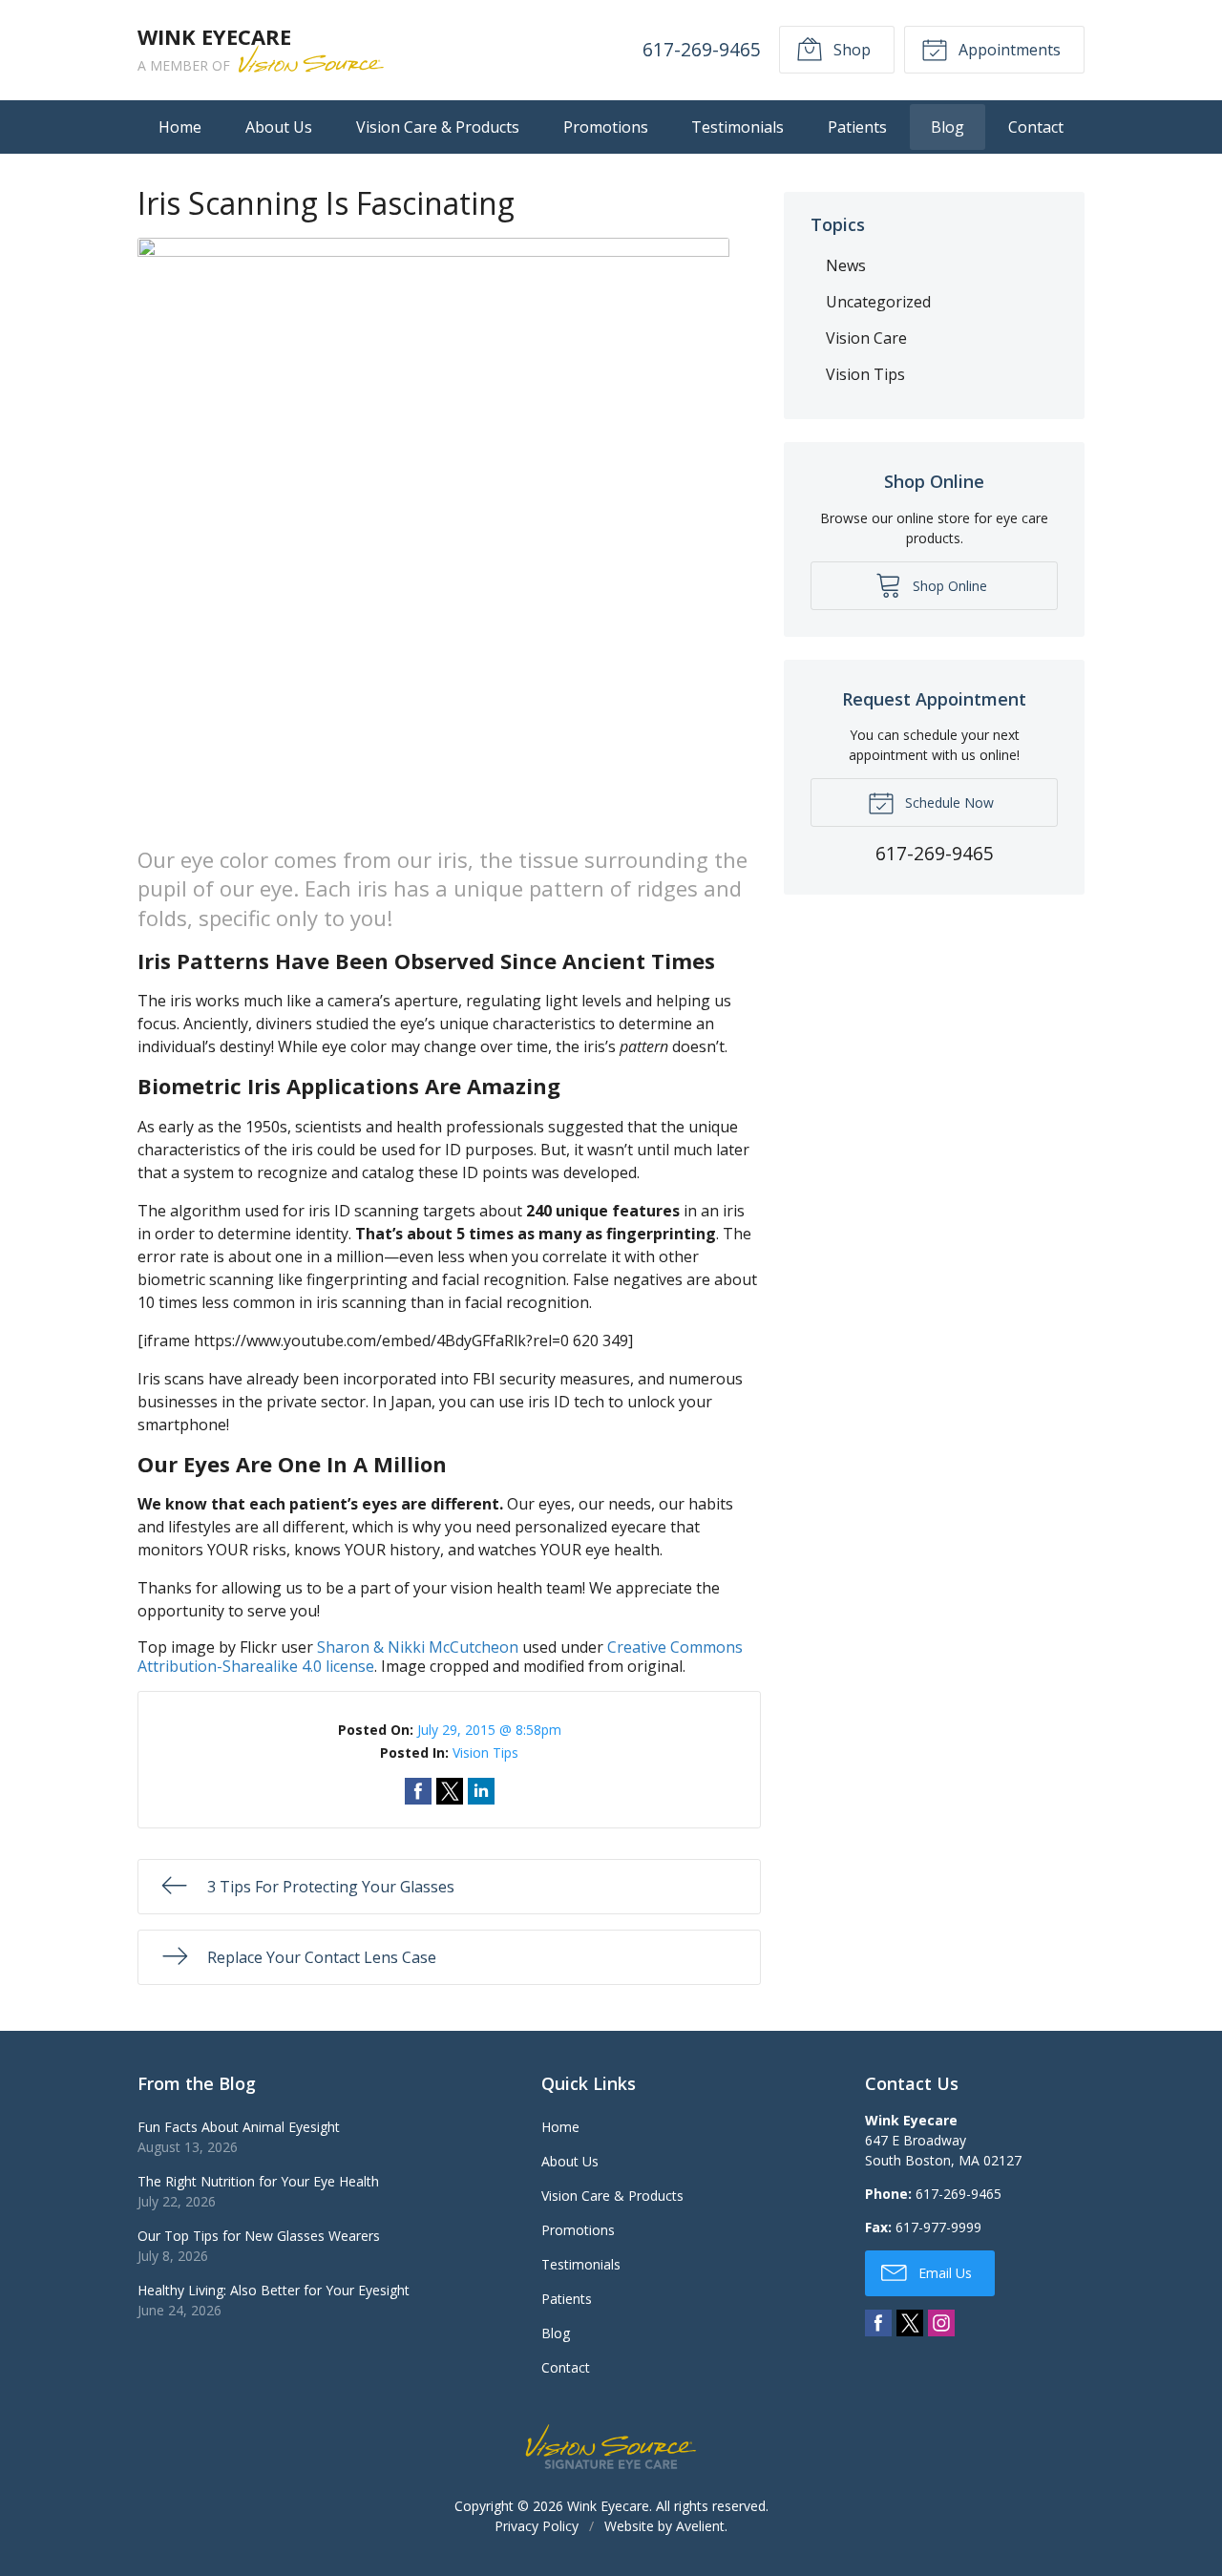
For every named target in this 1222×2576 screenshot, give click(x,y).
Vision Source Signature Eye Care (611, 2447)
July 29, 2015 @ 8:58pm (489, 1730)
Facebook (878, 2323)
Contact (1036, 127)
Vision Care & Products (438, 127)
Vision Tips (485, 1753)
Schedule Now (948, 802)
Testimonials (737, 127)
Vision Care (866, 338)
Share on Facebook (418, 1791)
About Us (279, 127)
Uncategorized (878, 302)
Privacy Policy (537, 2526)
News (846, 265)
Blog (948, 127)
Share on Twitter (450, 1791)
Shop (850, 50)
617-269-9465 (702, 49)
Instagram (941, 2323)
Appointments (1008, 50)
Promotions (606, 127)
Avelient (700, 2526)
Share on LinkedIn (481, 1791)
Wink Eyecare (608, 2506)
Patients (857, 127)
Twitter (910, 2323)
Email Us (943, 2273)
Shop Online (948, 586)
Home (180, 127)
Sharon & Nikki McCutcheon (418, 1647)
